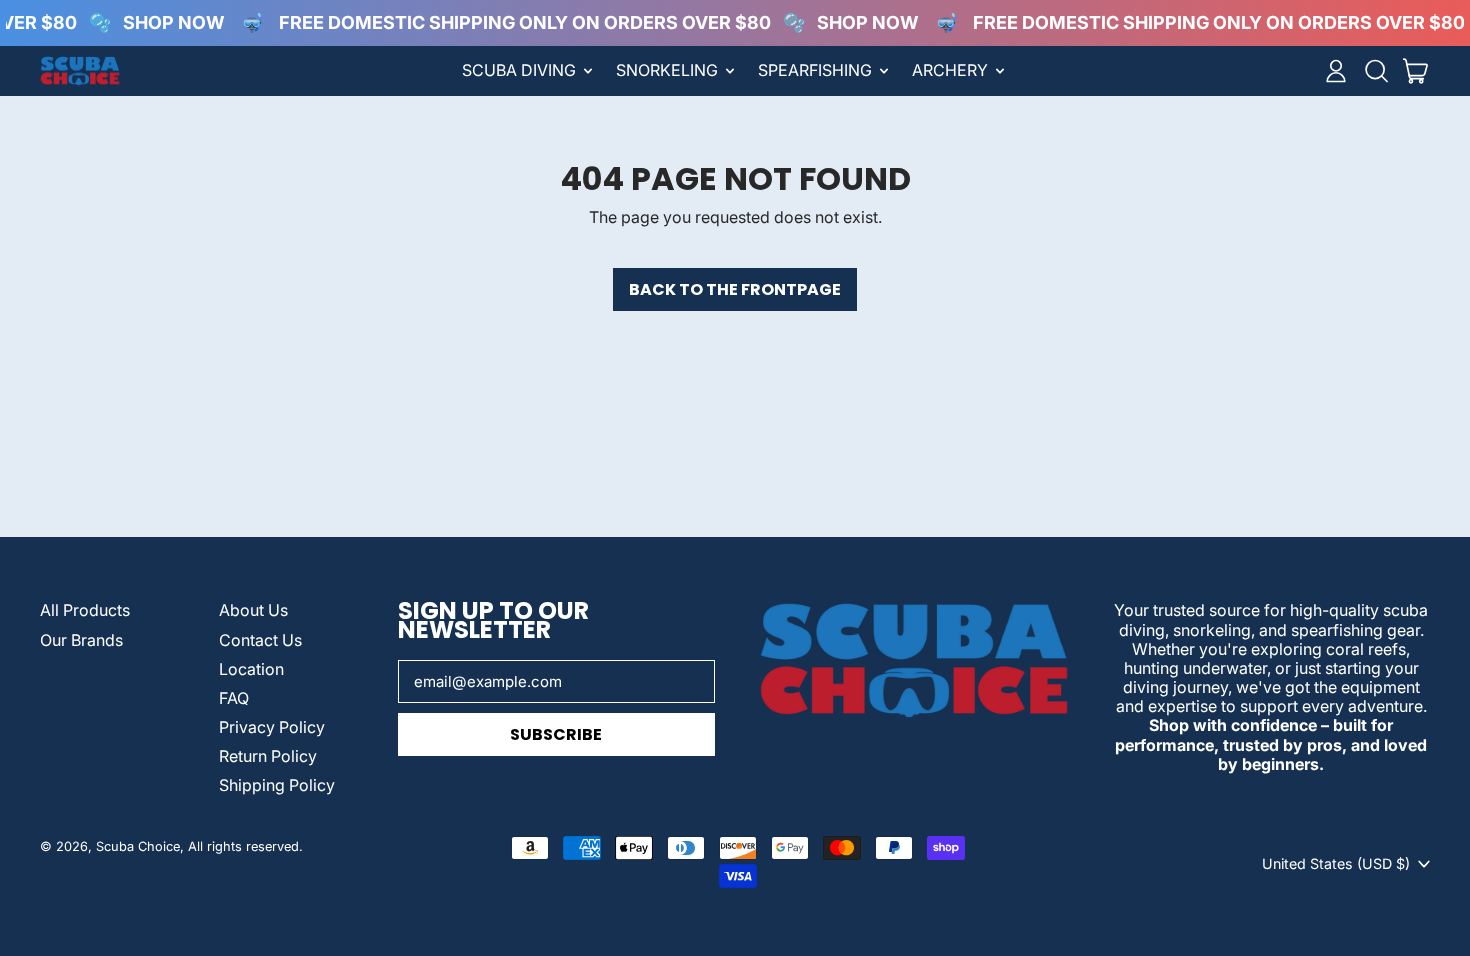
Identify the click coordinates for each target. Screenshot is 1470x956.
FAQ (234, 698)
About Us (253, 610)
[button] (1376, 71)
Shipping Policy (277, 785)
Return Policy (268, 756)
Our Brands (81, 640)
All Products (85, 610)
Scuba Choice (138, 846)
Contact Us (260, 640)
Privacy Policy (272, 727)
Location (251, 669)
